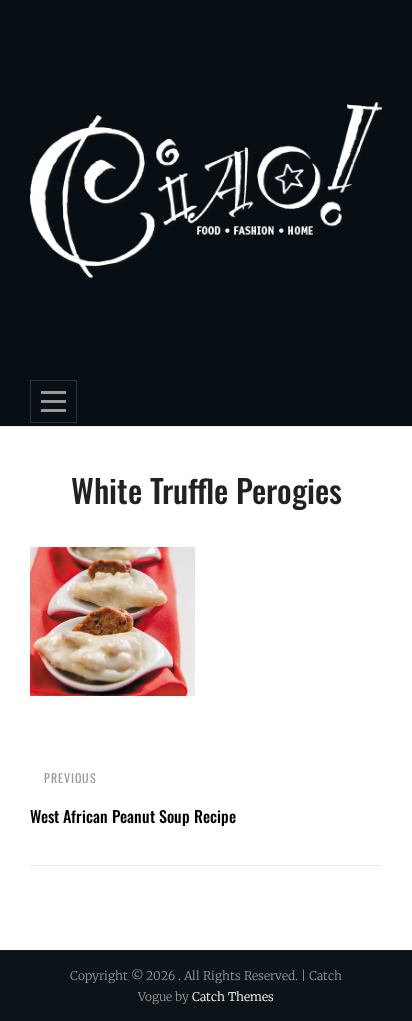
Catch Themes (233, 996)
